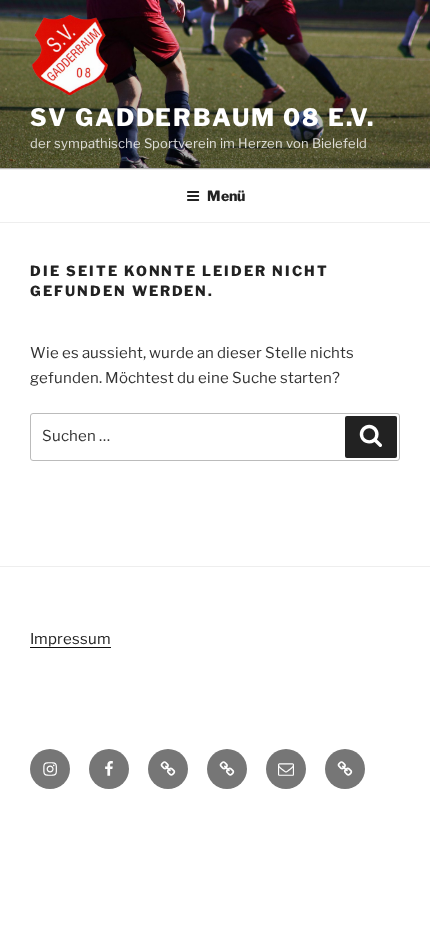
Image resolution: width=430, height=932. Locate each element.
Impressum (70, 639)
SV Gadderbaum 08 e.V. (202, 117)
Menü (226, 195)
